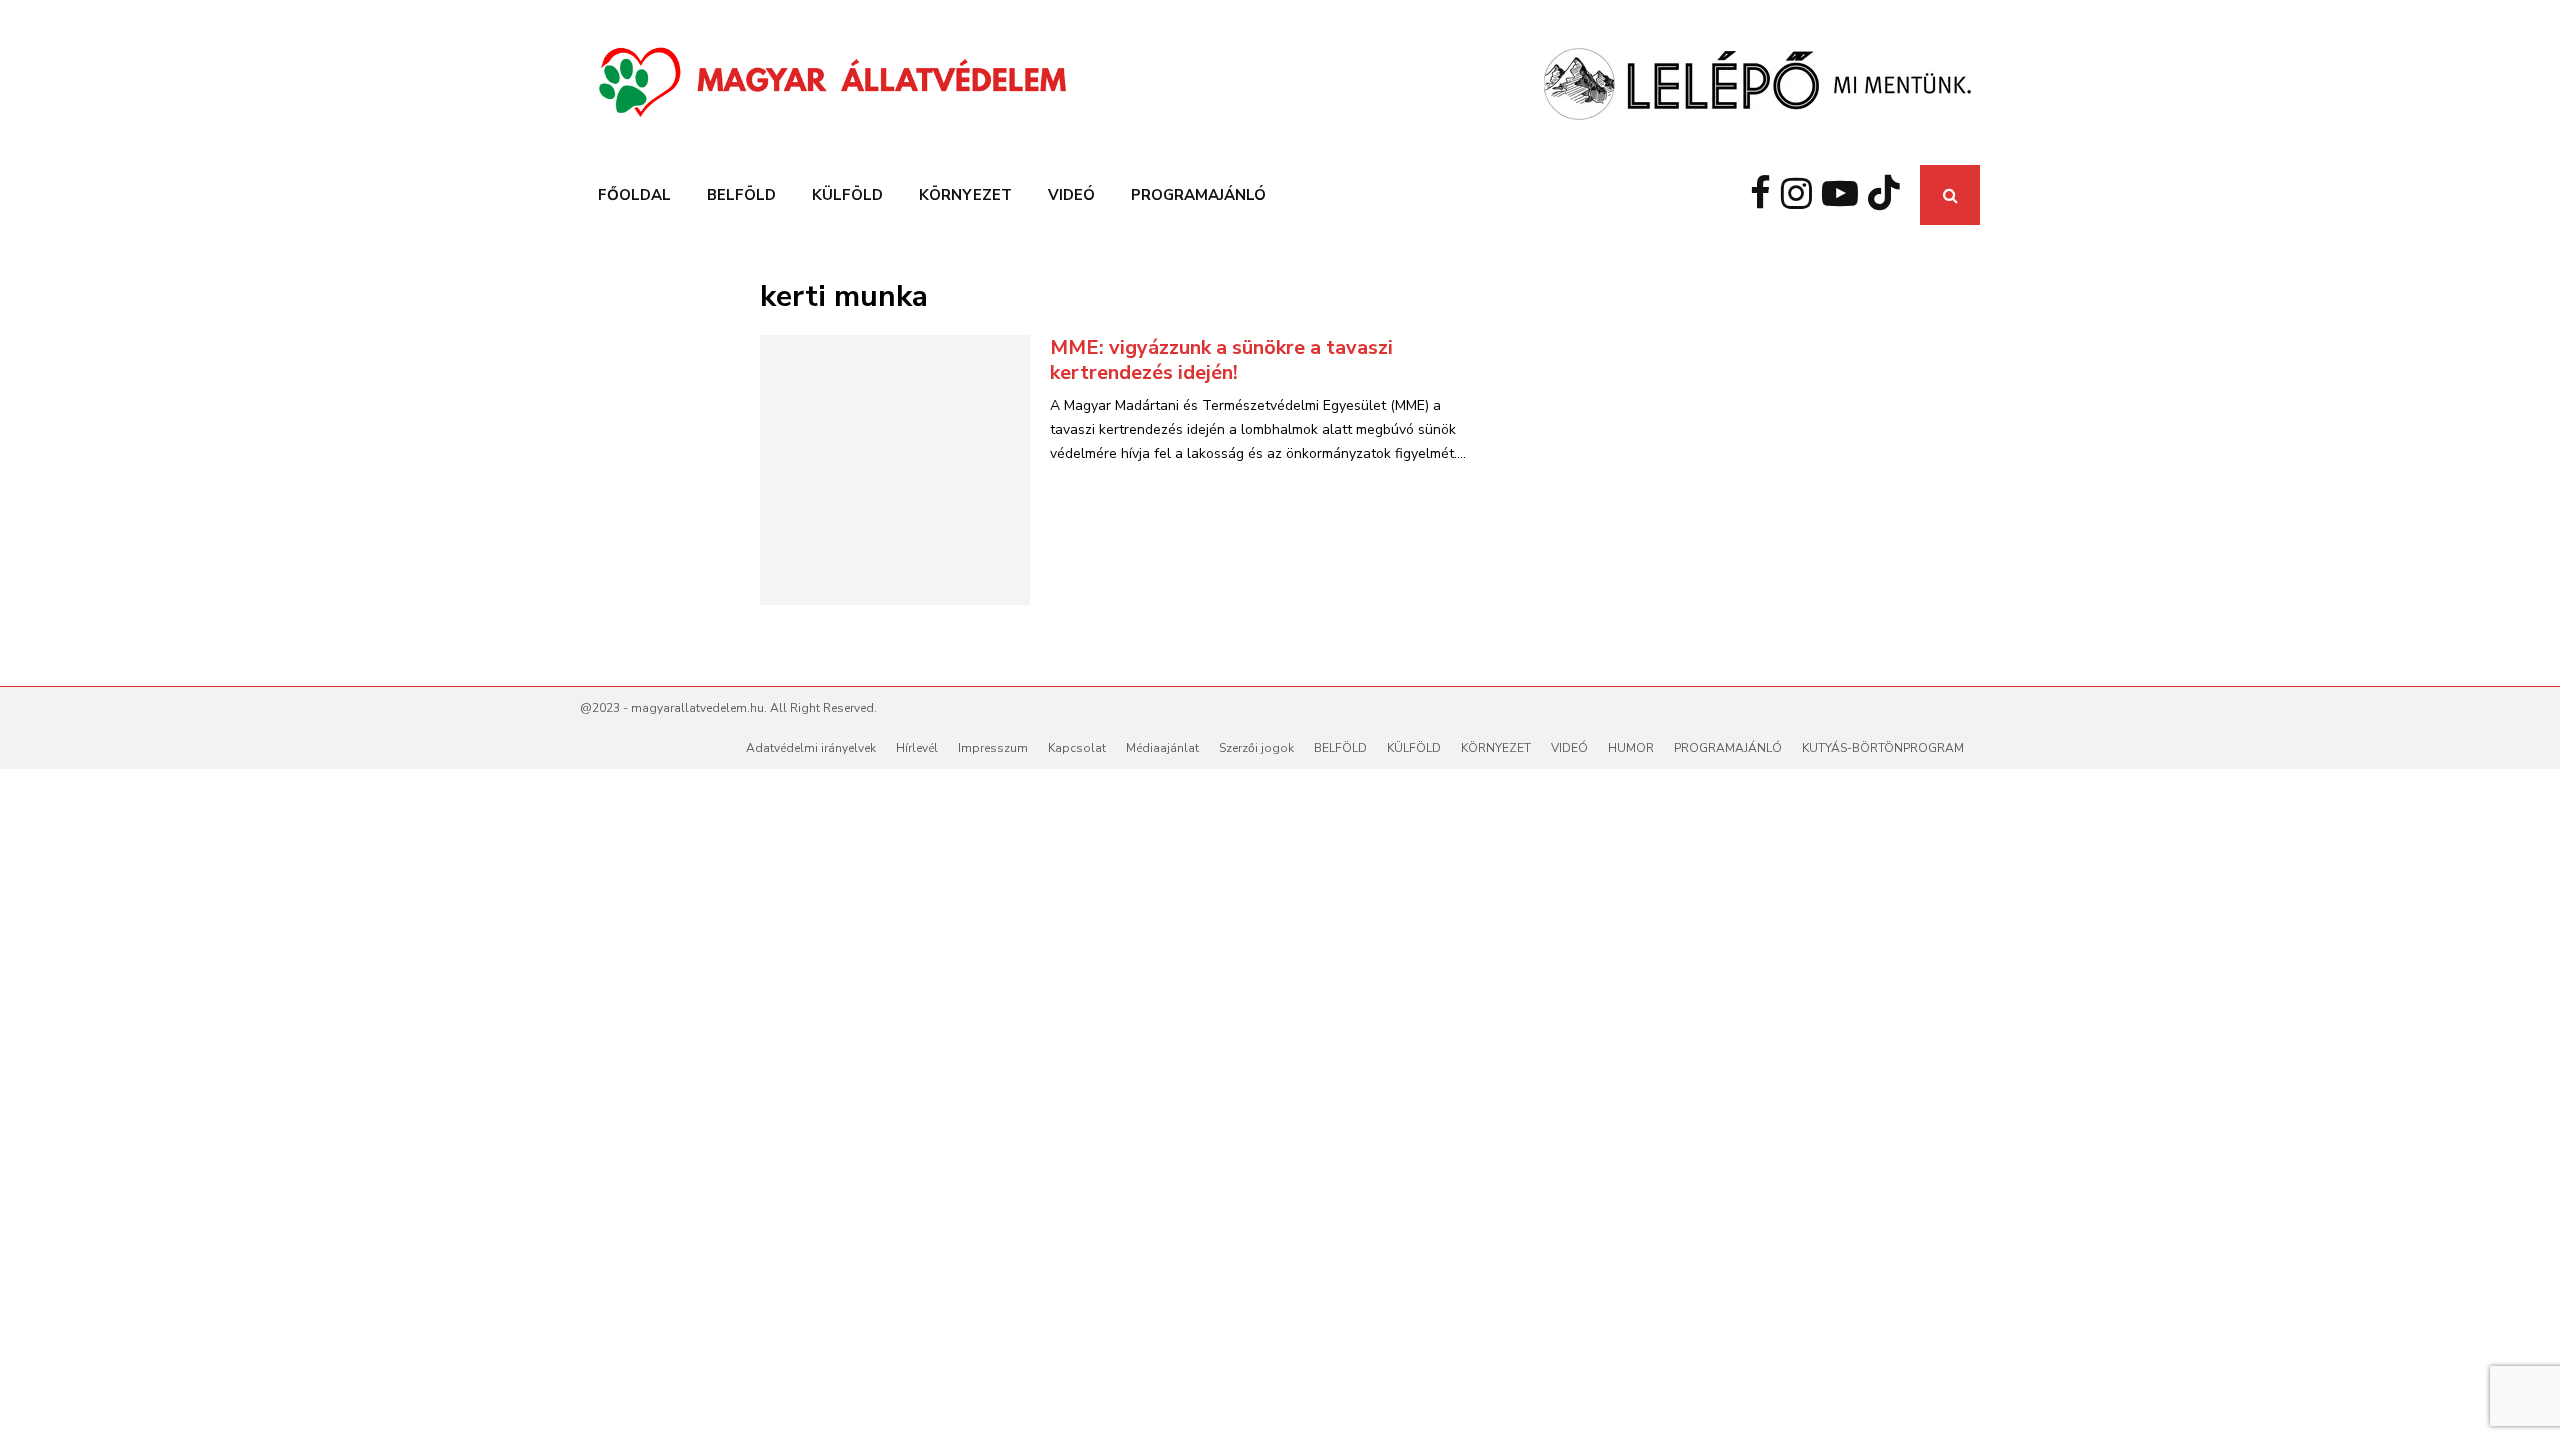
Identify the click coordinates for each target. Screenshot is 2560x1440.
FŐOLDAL (634, 195)
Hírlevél (917, 748)
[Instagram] (1801, 195)
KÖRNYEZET (965, 195)
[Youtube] (1845, 195)
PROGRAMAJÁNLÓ (1198, 195)
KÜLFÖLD (847, 195)
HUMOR (1631, 748)
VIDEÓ (1071, 195)
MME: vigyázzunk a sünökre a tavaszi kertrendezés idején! (1221, 360)
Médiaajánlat (1162, 748)
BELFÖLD (741, 195)
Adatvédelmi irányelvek (811, 748)
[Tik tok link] (1889, 195)
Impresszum (993, 748)
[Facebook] (1765, 195)
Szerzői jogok (1256, 748)
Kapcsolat (1077, 748)
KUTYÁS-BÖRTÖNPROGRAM (1883, 748)
